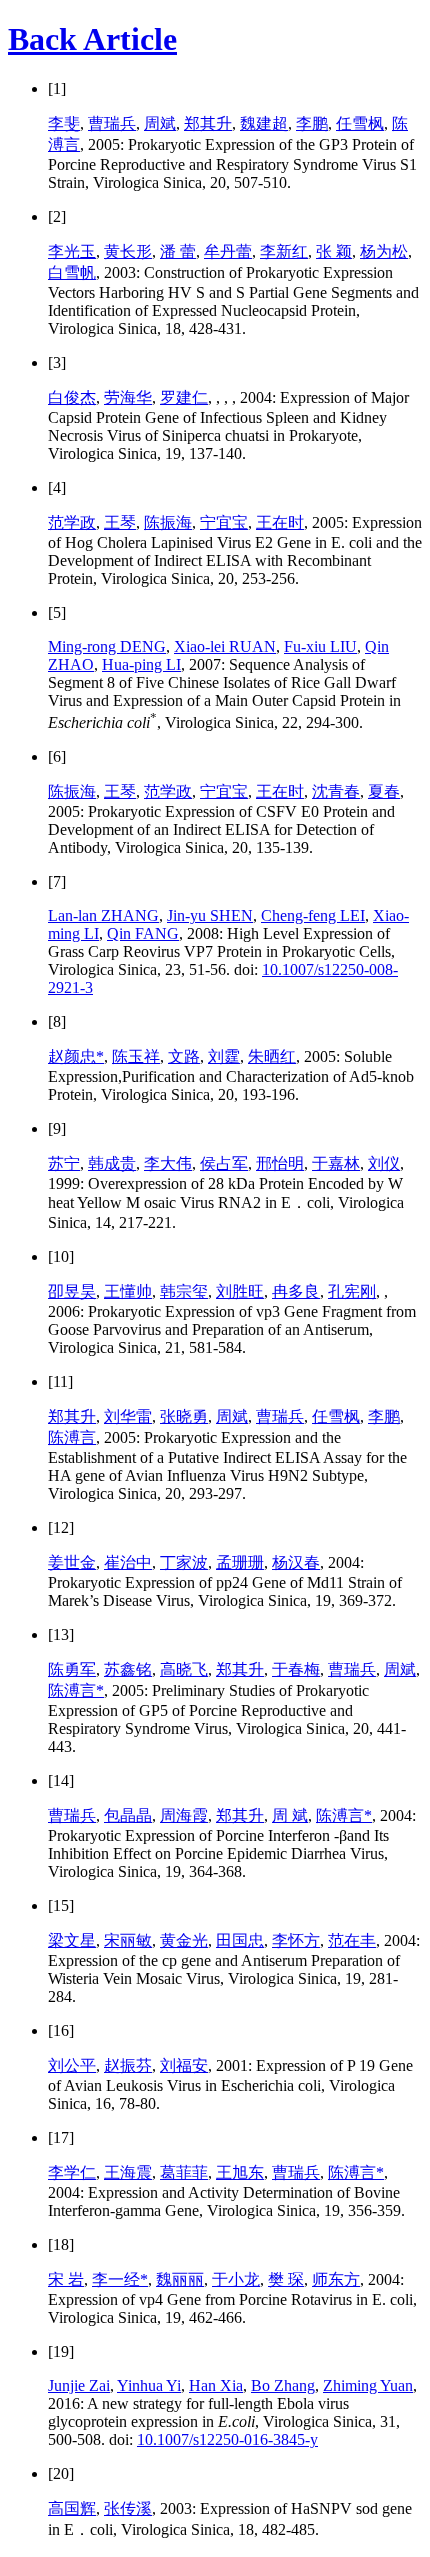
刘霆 (224, 1056)
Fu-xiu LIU (320, 646)
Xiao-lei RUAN (225, 646)
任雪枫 (360, 123)
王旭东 (240, 2172)
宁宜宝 (224, 522)
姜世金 (72, 1562)
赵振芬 (128, 2065)
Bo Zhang (283, 2385)
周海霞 (184, 1815)
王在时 (280, 522)
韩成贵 (112, 1163)
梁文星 (72, 1940)
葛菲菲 (184, 2172)
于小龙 (236, 2279)
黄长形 (128, 251)
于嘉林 (336, 1163)
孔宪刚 (352, 1291)
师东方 (336, 2279)
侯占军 (224, 1163)
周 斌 (290, 1815)
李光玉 (72, 251)
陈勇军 (72, 1669)
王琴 (120, 522)
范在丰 (352, 1940)
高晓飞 (184, 1669)
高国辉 (72, 2508)
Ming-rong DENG (107, 646)
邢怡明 (280, 1163)
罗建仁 (184, 397)
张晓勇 (184, 1416)
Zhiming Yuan (368, 2385)
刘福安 (184, 2065)
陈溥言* (76, 1690)
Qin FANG (143, 933)
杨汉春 (296, 1562)
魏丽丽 (180, 2279)
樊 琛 (286, 2279)
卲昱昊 (72, 1291)
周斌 (160, 123)
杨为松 (384, 251)
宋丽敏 (128, 1940)
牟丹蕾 (228, 251)
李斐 (64, 123)
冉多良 (296, 1291)
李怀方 (296, 1940)
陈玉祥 (136, 1056)
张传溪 (128, 2508)
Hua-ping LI (141, 664)
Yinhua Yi (149, 2385)
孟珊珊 (240, 1562)
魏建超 (264, 123)
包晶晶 (128, 1815)
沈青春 (336, 791)
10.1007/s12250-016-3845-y (227, 2439)
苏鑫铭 (128, 1669)
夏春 (384, 791)
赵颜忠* (76, 1056)
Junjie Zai (79, 2385)
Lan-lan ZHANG (103, 915)
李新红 (284, 251)
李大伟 (168, 1163)
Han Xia (216, 2385)
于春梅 (296, 1669)
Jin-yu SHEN (210, 915)
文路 (184, 1056)
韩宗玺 (184, 1291)
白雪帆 (72, 272)
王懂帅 (128, 1291)
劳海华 (128, 397)
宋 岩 (66, 2279)
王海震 (128, 2172)
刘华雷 (128, 1416)
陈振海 (168, 522)
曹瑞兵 (112, 123)
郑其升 (208, 123)
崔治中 (128, 1562)
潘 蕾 (178, 251)
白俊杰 (72, 397)
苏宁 (64, 1163)
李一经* (120, 2279)
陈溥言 (72, 1437)
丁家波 (184, 1562)
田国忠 (240, 1940)
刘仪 (384, 1163)
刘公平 (72, 2065)
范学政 (72, 522)
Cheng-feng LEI (313, 915)
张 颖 (334, 251)
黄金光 (184, 1940)
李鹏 (312, 123)
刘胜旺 (240, 1291)
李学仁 (72, 2172)
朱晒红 (272, 1056)
